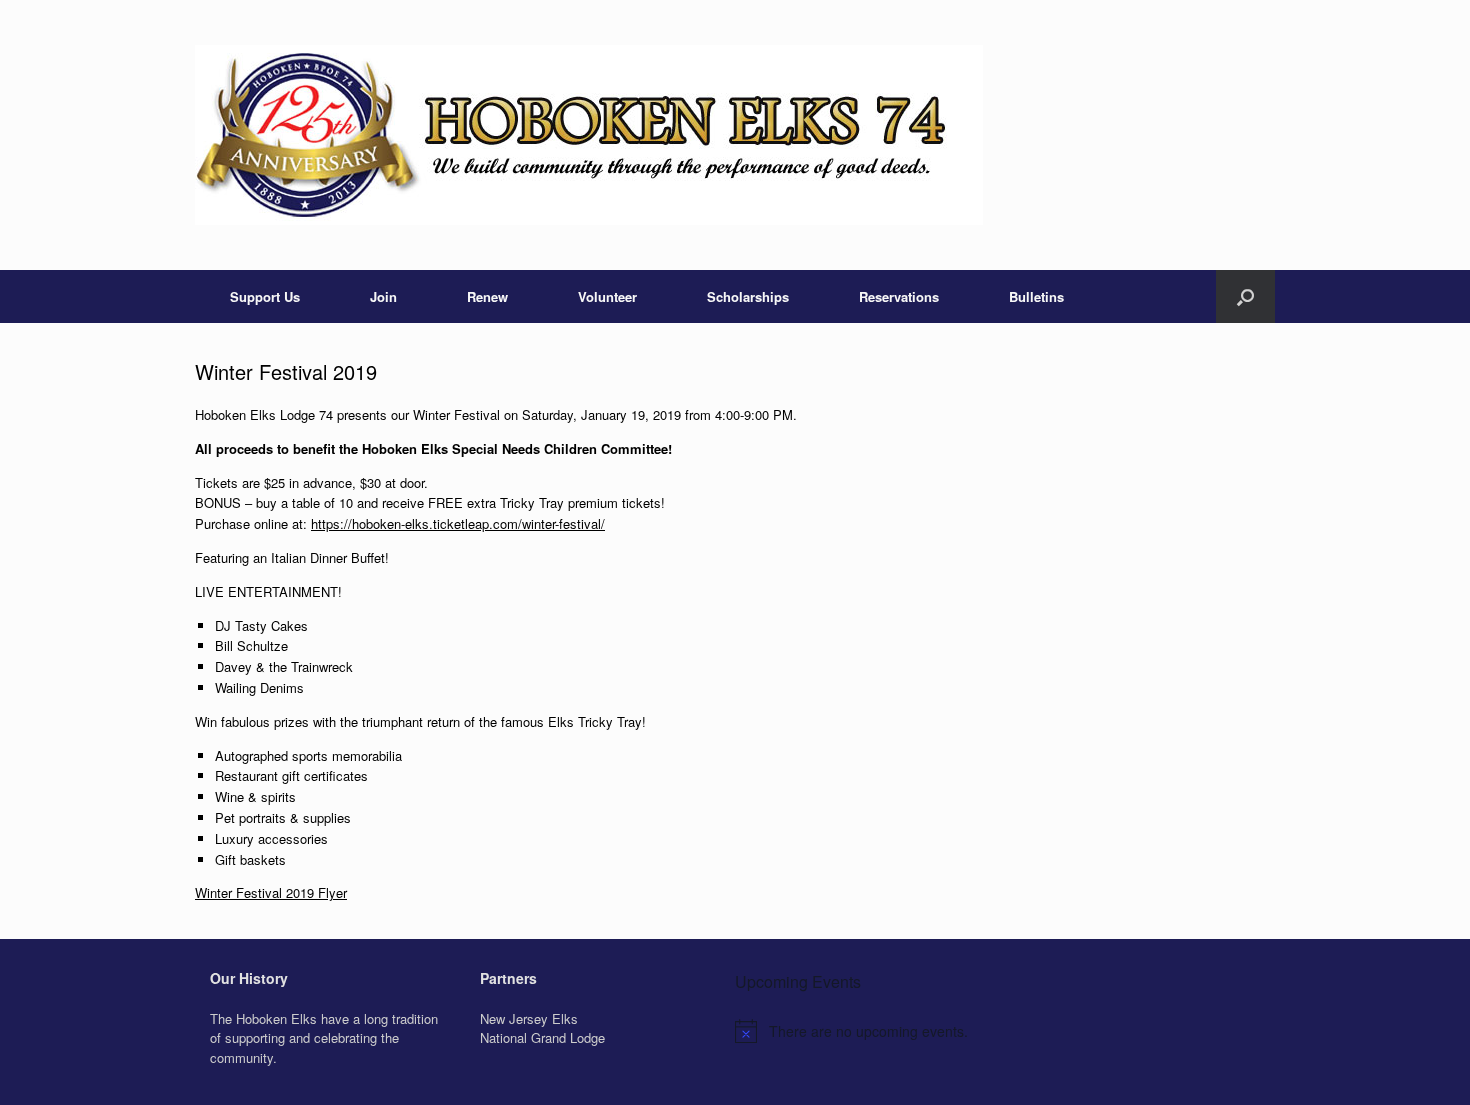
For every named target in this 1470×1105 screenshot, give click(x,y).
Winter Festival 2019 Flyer (271, 892)
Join (383, 296)
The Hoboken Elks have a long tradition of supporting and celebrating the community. (324, 1038)
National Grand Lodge (542, 1037)
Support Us (265, 296)
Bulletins (1036, 296)
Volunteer (607, 296)
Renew (487, 296)
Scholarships (748, 296)
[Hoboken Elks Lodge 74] (589, 135)
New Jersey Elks (529, 1018)
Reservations (899, 296)
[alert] (1005, 1031)
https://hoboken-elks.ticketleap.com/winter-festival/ (458, 523)
